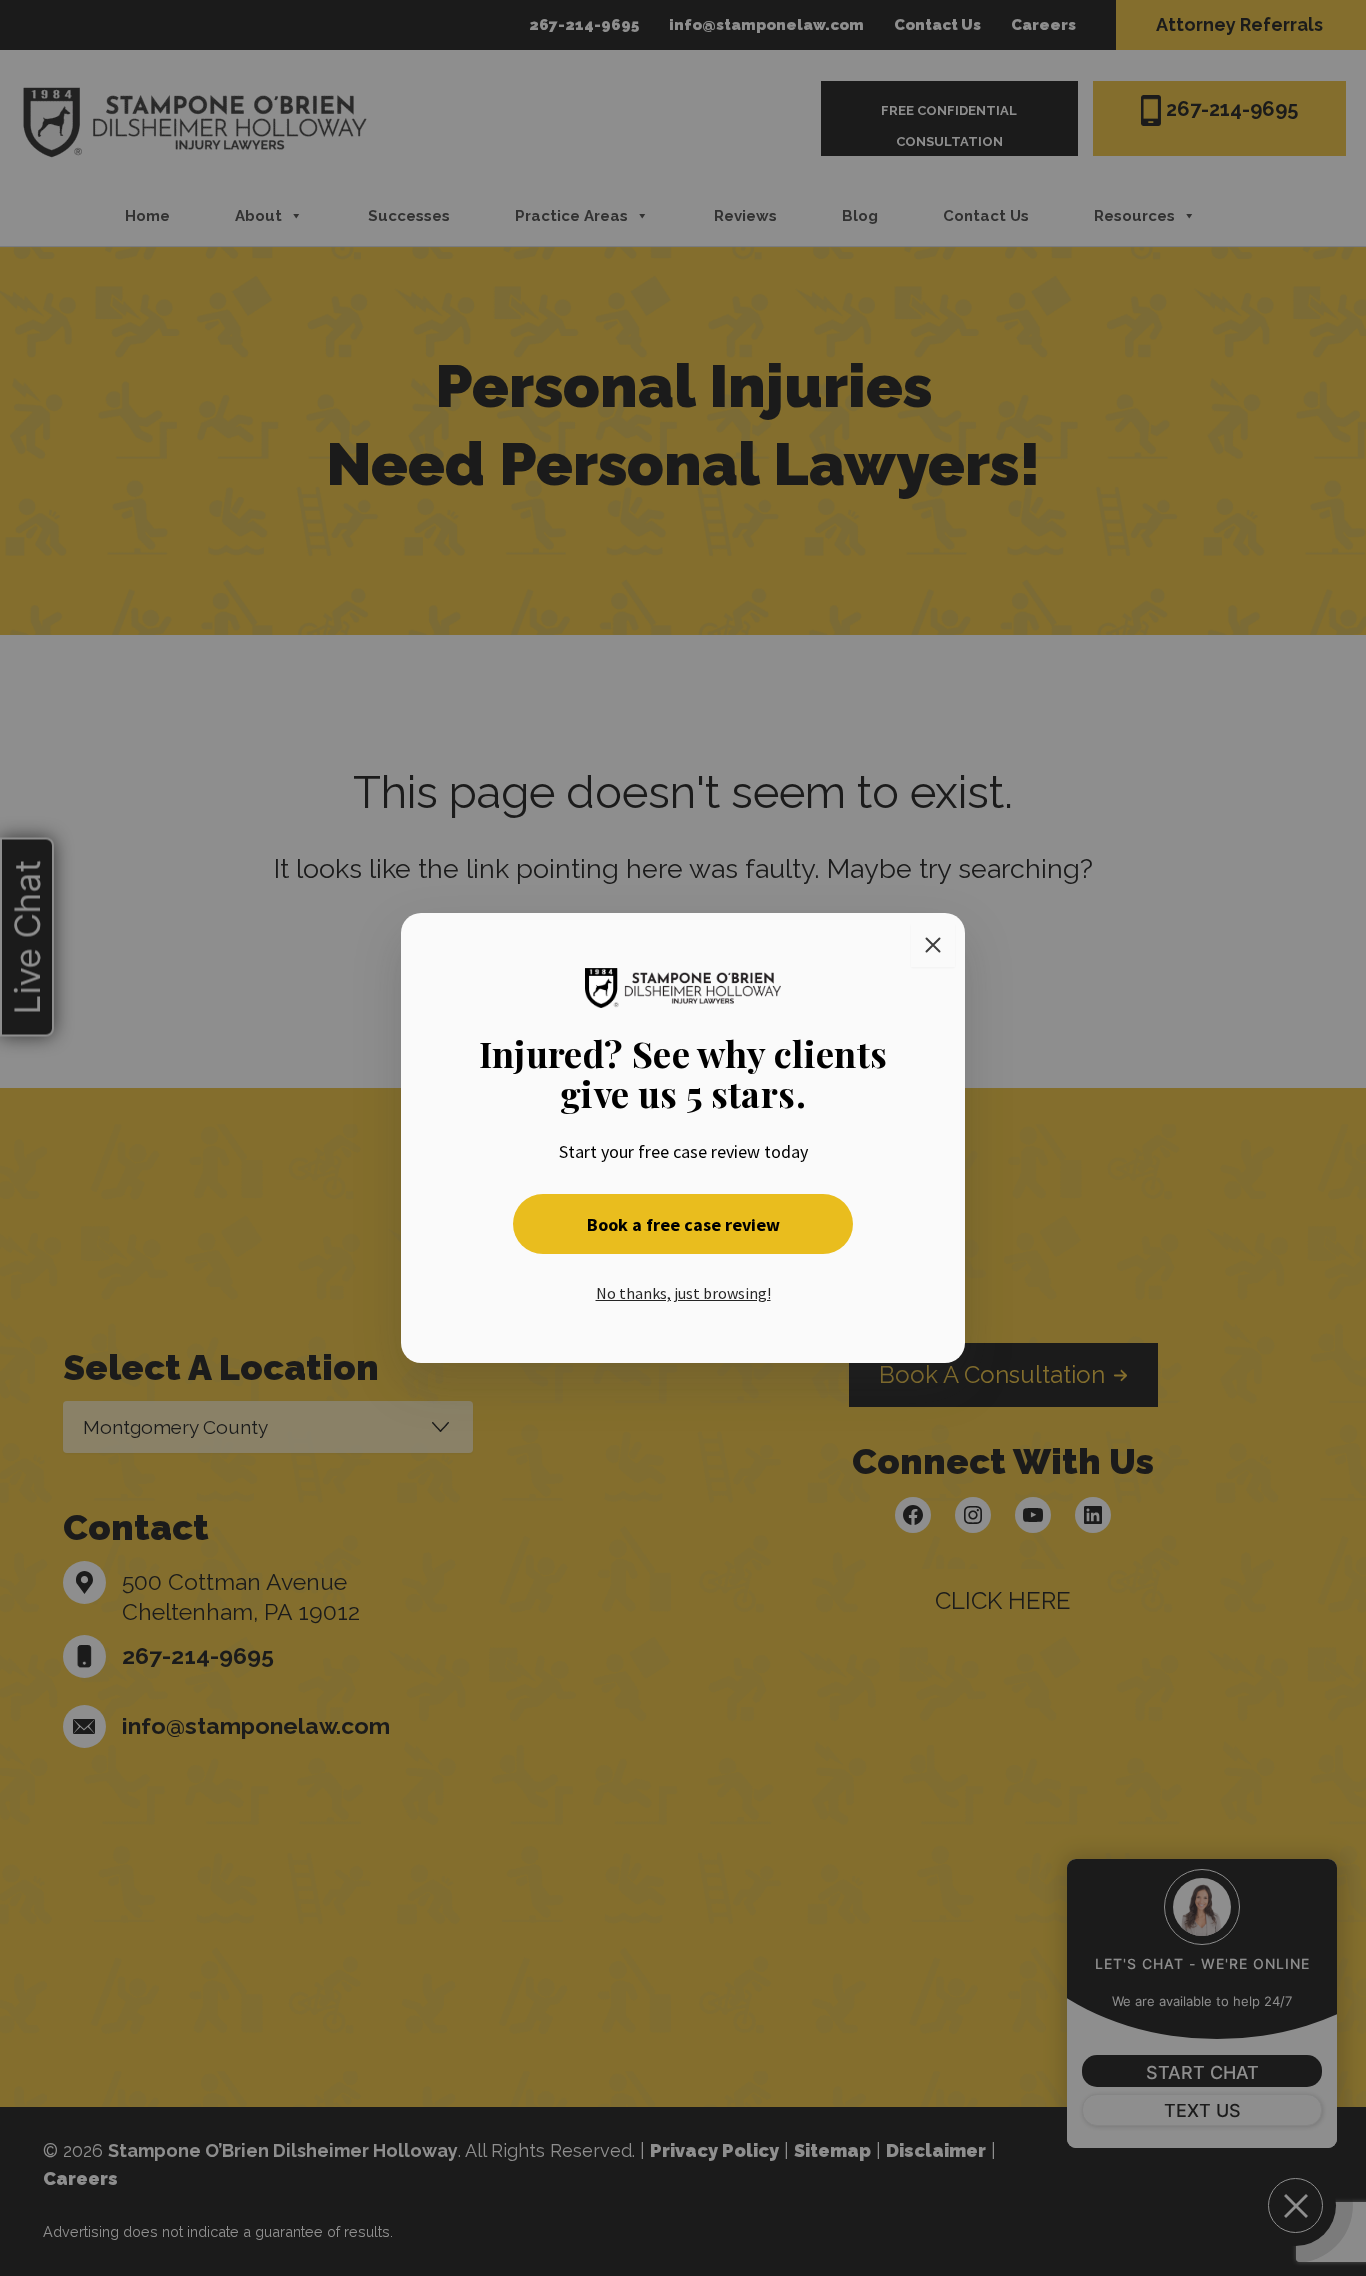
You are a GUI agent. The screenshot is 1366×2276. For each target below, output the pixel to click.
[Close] (933, 945)
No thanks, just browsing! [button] (683, 1293)
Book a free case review (683, 1224)
